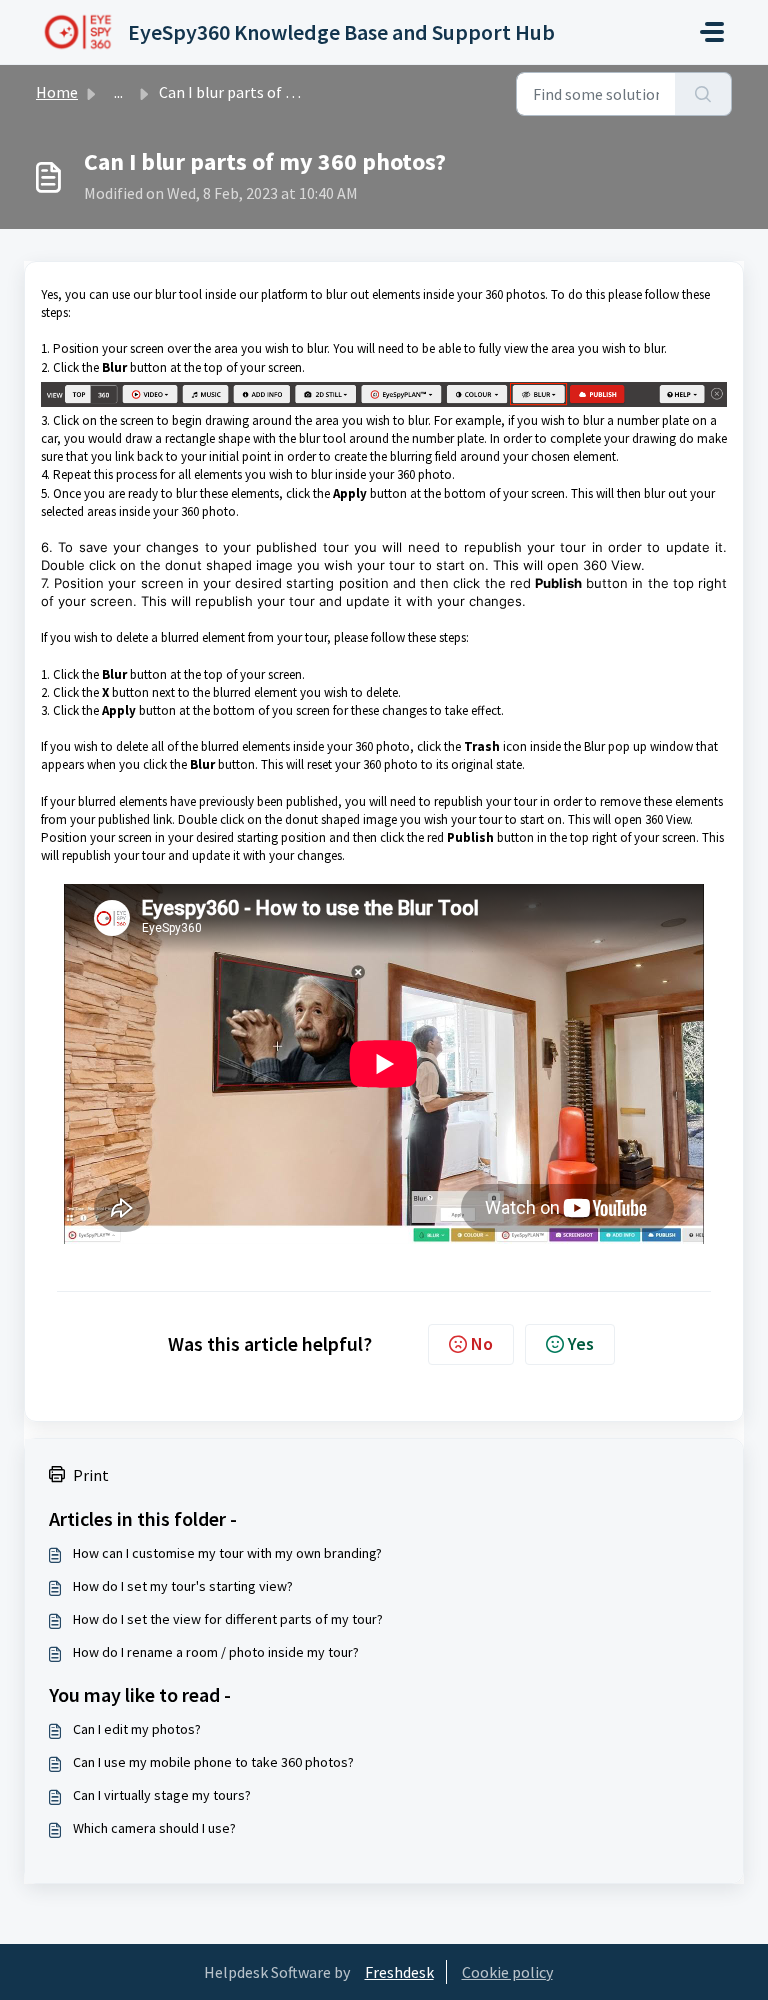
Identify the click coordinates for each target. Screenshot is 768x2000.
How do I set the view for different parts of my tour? (228, 1619)
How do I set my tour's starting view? (183, 1586)
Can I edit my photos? (137, 1729)
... (118, 92)
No (482, 1343)
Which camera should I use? (154, 1828)
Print (91, 1475)
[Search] (703, 94)
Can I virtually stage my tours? (162, 1795)
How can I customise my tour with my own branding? (227, 1553)
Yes (581, 1343)
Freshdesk (399, 1972)
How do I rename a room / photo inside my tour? (216, 1652)
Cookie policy (507, 1972)
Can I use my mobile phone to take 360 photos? (213, 1762)
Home (57, 92)
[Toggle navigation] (712, 32)
